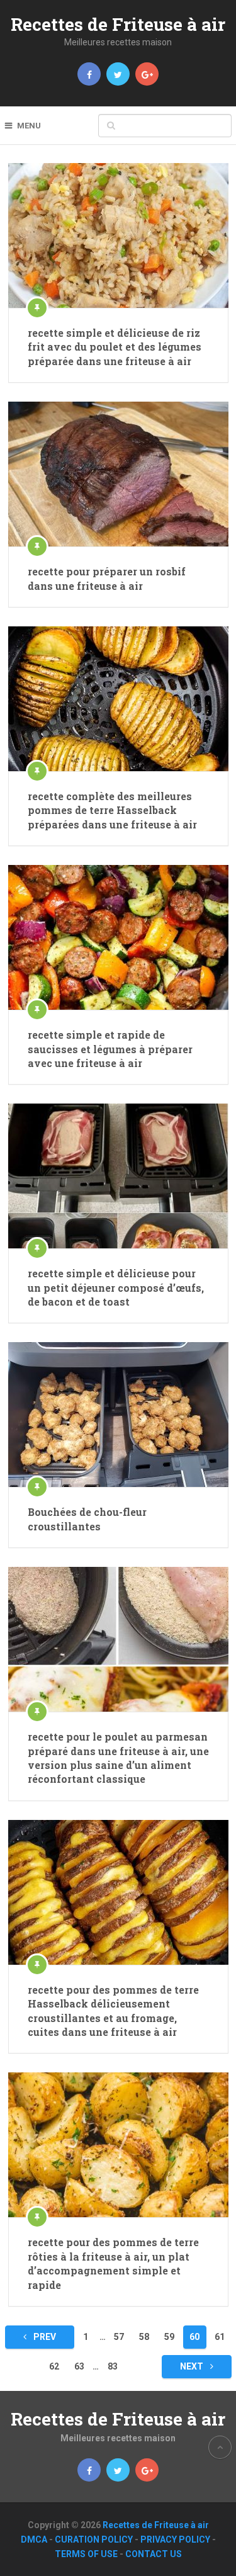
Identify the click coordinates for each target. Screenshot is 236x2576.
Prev (44, 2337)
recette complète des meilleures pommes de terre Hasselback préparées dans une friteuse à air (112, 810)
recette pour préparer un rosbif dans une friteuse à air (107, 578)
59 (169, 2337)
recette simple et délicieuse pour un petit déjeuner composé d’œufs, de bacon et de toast (116, 1287)
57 (119, 2337)
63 (79, 2366)
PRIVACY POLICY (175, 2539)
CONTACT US (154, 2554)
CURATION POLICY (94, 2539)
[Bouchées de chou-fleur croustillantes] (118, 1415)
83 (113, 2366)
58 (144, 2337)
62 (54, 2366)
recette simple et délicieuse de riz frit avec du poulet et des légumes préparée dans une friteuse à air (115, 347)
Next (193, 2366)
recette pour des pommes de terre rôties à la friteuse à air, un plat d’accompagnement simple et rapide (113, 2263)
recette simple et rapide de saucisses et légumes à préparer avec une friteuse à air (110, 1049)
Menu (29, 126)
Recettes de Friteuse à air (118, 24)
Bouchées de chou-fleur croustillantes (87, 1519)
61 (220, 2337)
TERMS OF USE (86, 2554)
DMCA (34, 2539)
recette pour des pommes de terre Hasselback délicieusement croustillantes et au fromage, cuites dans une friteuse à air (113, 2011)
